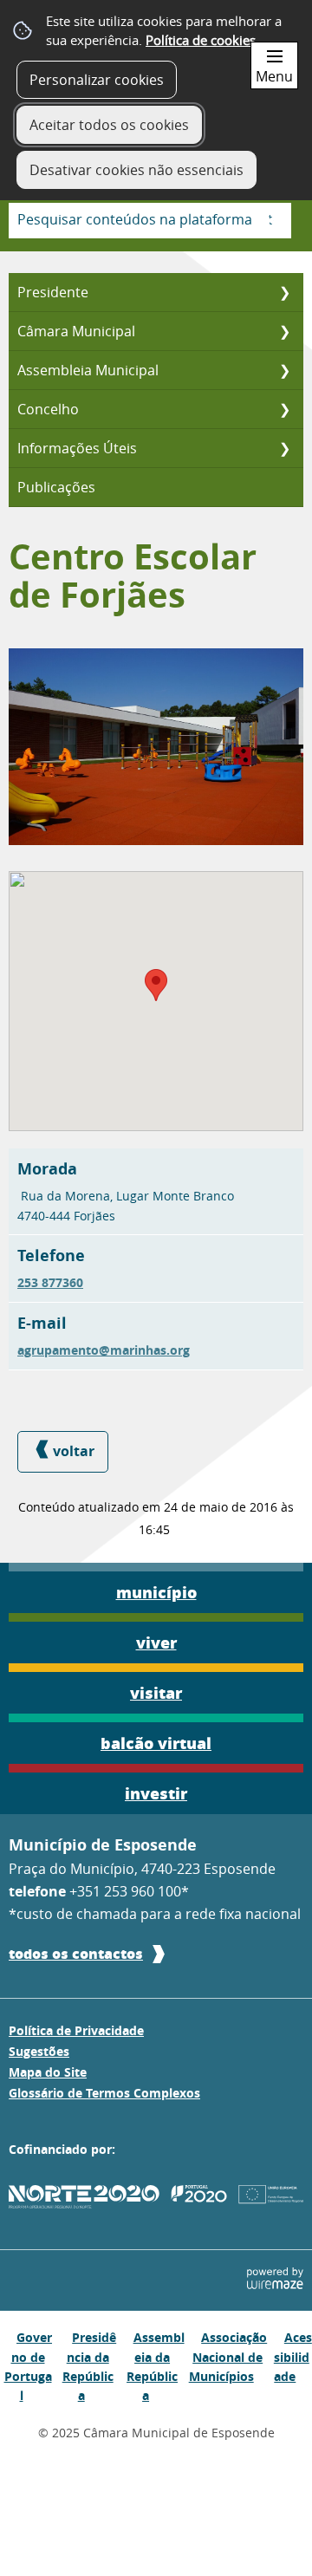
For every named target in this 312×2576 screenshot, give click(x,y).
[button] (156, 985)
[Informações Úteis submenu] (284, 448)
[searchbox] (150, 221)
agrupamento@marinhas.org (104, 1350)
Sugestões (39, 2052)
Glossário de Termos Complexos (104, 2093)
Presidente (53, 292)
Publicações (56, 487)
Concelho (48, 409)
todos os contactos (76, 1953)
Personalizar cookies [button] (97, 80)
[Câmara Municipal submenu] (284, 331)
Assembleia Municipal (88, 370)
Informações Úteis (77, 448)
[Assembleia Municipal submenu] (284, 370)
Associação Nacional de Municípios (228, 2357)
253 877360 (50, 1283)
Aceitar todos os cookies (109, 125)
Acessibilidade (293, 2357)
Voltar (74, 1451)
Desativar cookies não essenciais (136, 170)
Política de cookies (201, 40)
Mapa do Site (48, 2072)
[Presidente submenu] (284, 292)
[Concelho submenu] (284, 409)
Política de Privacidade (76, 2031)
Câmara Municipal (76, 331)
